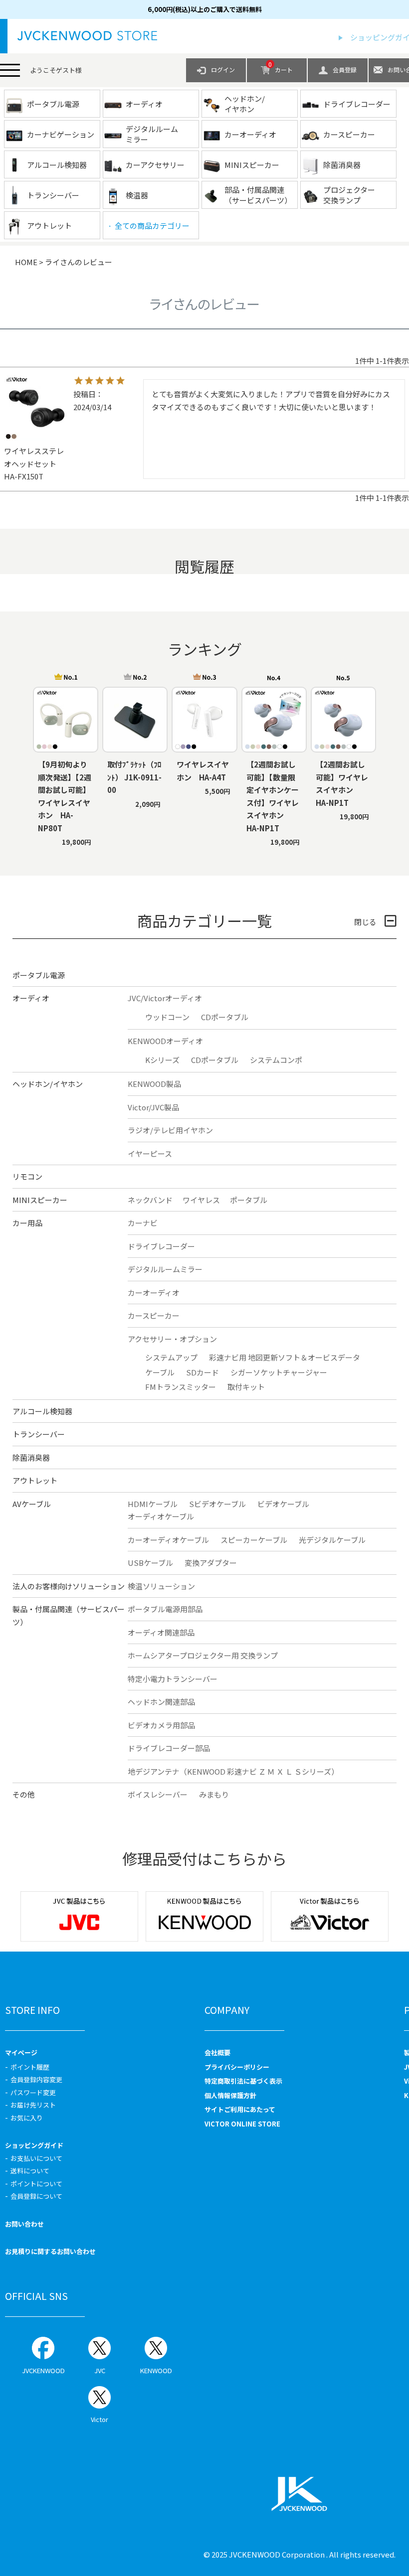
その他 (24, 1794)
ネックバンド (150, 1200)
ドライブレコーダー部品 (169, 1748)
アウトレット (35, 1480)
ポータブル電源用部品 (165, 1609)
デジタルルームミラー (165, 1269)
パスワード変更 (33, 2092)
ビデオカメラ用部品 (161, 1725)
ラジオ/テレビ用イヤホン (170, 1130)
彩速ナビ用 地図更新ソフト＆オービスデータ (285, 1357)
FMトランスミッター (181, 1387)
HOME (26, 262)
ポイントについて (36, 2184)
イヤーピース (150, 1153)
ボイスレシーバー (158, 1794)
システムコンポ (276, 1060)
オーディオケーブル (161, 1516)
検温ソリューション (161, 1586)
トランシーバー (39, 1434)
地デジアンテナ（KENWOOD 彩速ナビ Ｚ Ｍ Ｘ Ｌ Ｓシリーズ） (233, 1771)
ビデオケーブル (283, 1504)
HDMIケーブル (153, 1504)
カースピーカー (154, 1315)
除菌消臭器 (31, 1457)
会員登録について (36, 2196)
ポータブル (249, 1200)
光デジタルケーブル (332, 1540)
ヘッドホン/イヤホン (48, 1084)
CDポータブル (225, 1017)
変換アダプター (211, 1563)
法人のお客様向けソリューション (69, 1586)
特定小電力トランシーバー (173, 1679)
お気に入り (27, 2118)
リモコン (27, 1176)
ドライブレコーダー (161, 1246)
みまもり (214, 1794)
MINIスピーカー (40, 1200)
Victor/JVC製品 (153, 1107)
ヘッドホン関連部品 (161, 1702)
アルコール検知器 (42, 1411)
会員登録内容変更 (36, 2079)
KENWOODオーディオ (165, 1041)
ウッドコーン (167, 1017)
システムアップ (171, 1357)
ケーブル (160, 1372)
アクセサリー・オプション (172, 1339)
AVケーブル (32, 1504)
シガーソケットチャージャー (279, 1372)
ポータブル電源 (39, 975)
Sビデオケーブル (217, 1504)
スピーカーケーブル (254, 1540)
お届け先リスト (33, 2105)
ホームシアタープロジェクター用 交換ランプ (203, 1655)
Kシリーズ (162, 1060)
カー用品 (27, 1223)
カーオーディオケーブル (168, 1540)
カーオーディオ (154, 1292)
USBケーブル (150, 1563)
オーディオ (31, 998)
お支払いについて (36, 2158)
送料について (30, 2171)
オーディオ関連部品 (161, 1632)
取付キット (246, 1387)
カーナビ (143, 1223)
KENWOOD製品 (154, 1084)
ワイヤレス (201, 1200)
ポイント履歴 (30, 2067)
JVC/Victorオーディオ (165, 998)
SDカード (203, 1372)
